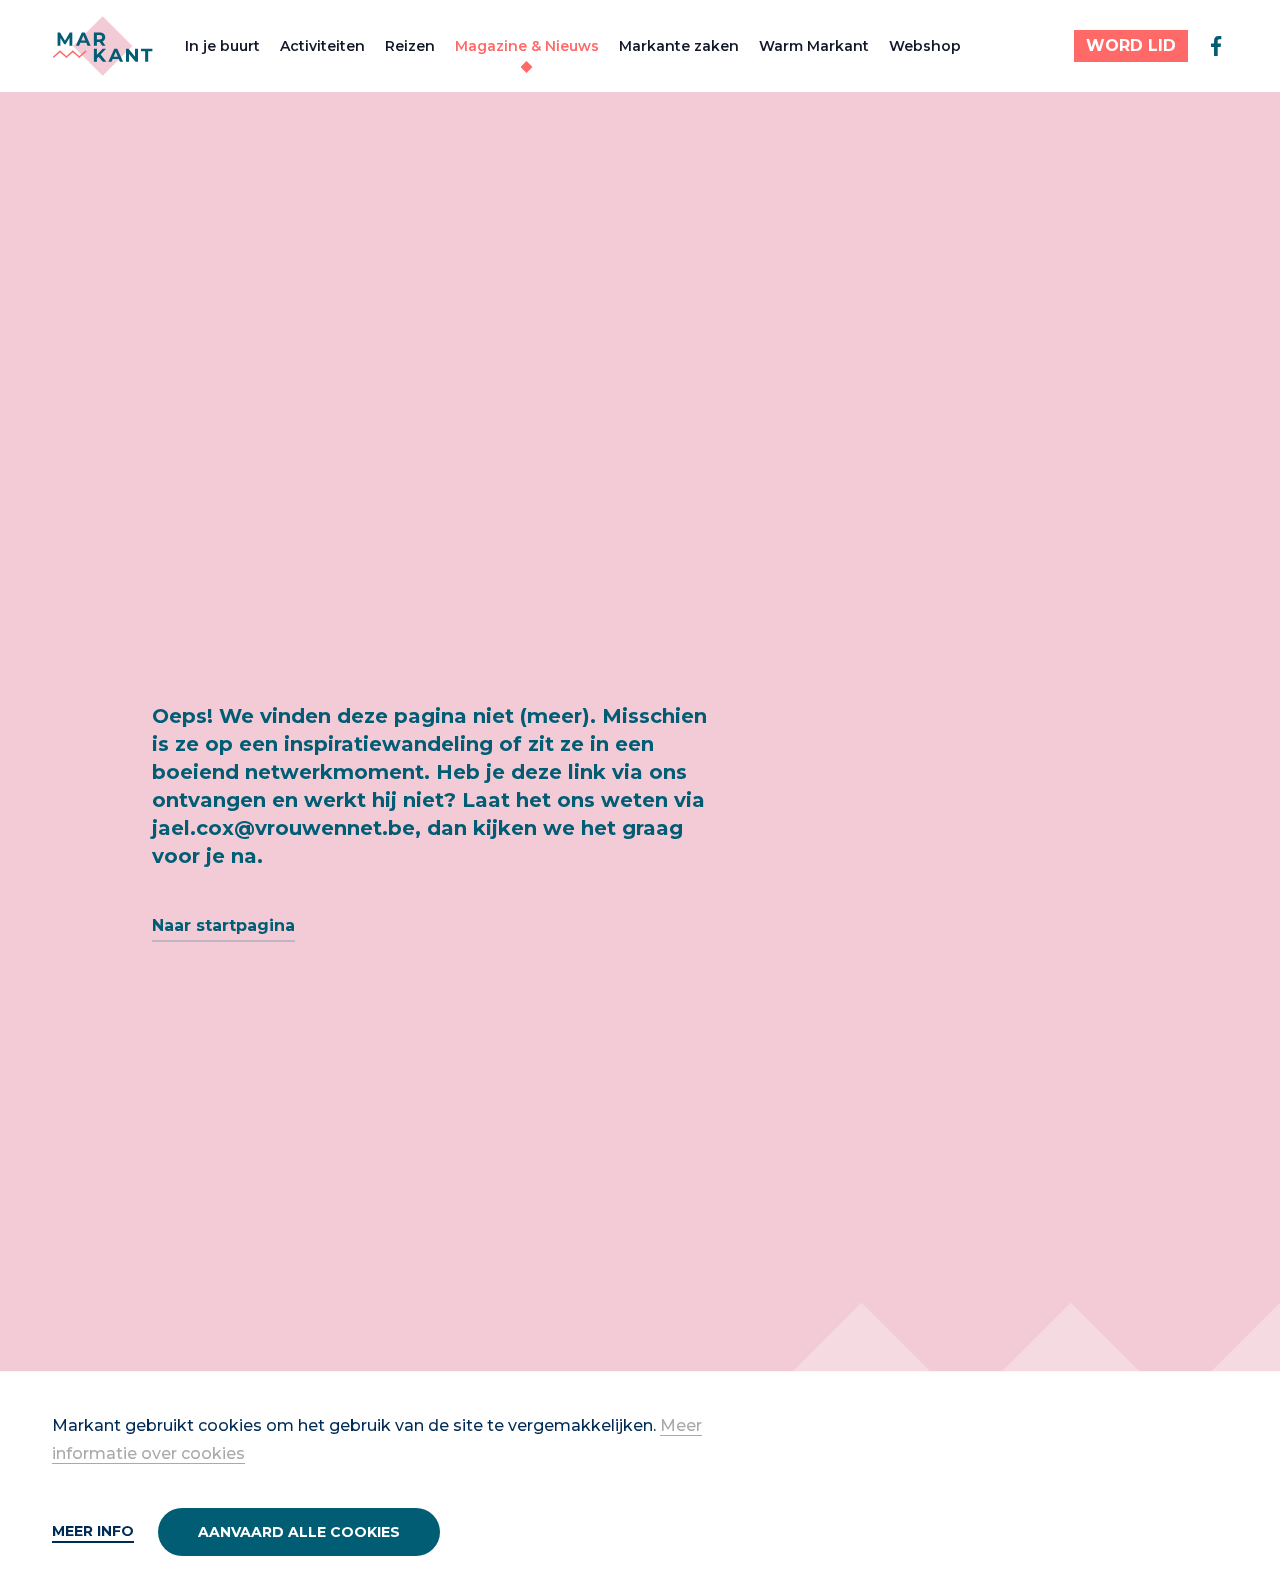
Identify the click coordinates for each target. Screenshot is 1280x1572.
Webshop (925, 46)
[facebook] (1216, 46)
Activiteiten (322, 46)
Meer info (93, 1531)
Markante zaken (679, 46)
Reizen (410, 46)
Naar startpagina (223, 925)
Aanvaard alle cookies (299, 1532)
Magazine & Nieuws (527, 46)
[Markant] (102, 46)
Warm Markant (814, 46)
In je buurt (222, 46)
